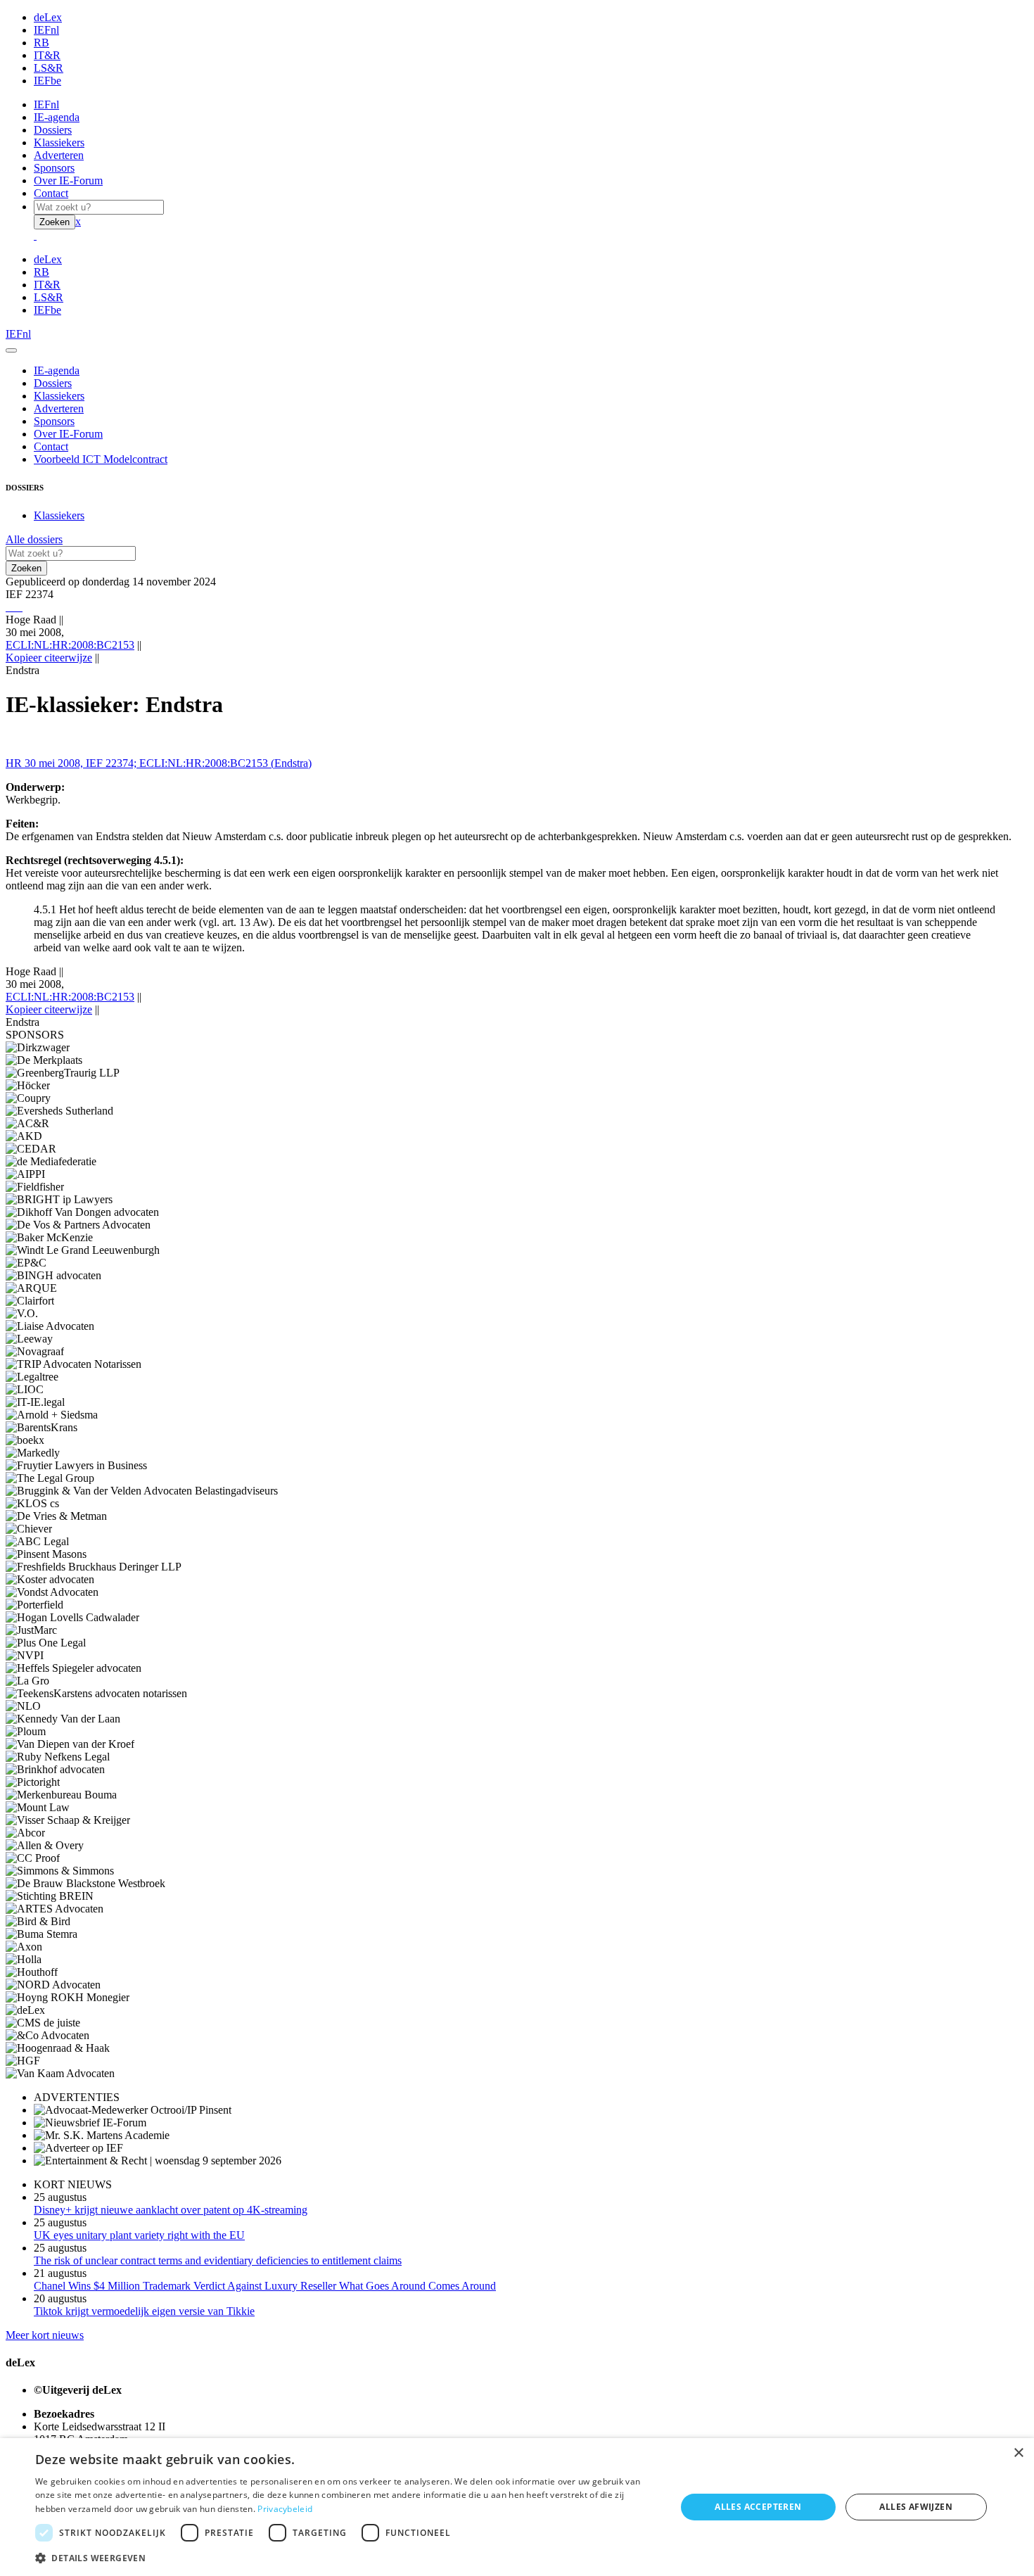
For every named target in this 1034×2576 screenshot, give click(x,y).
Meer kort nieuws (45, 2335)
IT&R (47, 55)
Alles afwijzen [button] (916, 2507)
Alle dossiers (34, 539)
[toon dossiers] (21, 607)
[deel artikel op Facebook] (13, 607)
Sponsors (54, 168)
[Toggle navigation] (11, 350)
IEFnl (46, 30)
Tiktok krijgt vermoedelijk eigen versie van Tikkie (144, 2311)
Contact (51, 193)
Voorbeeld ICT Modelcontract (101, 459)
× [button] (1018, 2453)
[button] (346, 2557)
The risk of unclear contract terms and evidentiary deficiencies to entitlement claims (218, 2260)
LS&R (49, 68)
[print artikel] (7, 607)
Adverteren (59, 155)
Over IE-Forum (68, 180)
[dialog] (517, 2507)
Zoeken (55, 222)
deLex (48, 17)
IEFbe (47, 81)
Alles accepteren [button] (758, 2507)
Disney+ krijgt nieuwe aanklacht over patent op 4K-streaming (171, 2210)
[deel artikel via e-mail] (10, 607)
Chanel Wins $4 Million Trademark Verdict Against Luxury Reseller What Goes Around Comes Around (265, 2286)
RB (42, 43)
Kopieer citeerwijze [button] (49, 658)
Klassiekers (59, 142)
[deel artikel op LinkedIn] (18, 607)
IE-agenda (57, 117)
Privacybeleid (285, 2509)
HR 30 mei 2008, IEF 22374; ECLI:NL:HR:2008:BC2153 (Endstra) (159, 763)
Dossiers (53, 130)
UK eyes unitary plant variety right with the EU (139, 2235)
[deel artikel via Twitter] (15, 607)
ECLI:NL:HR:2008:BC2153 (70, 645)
